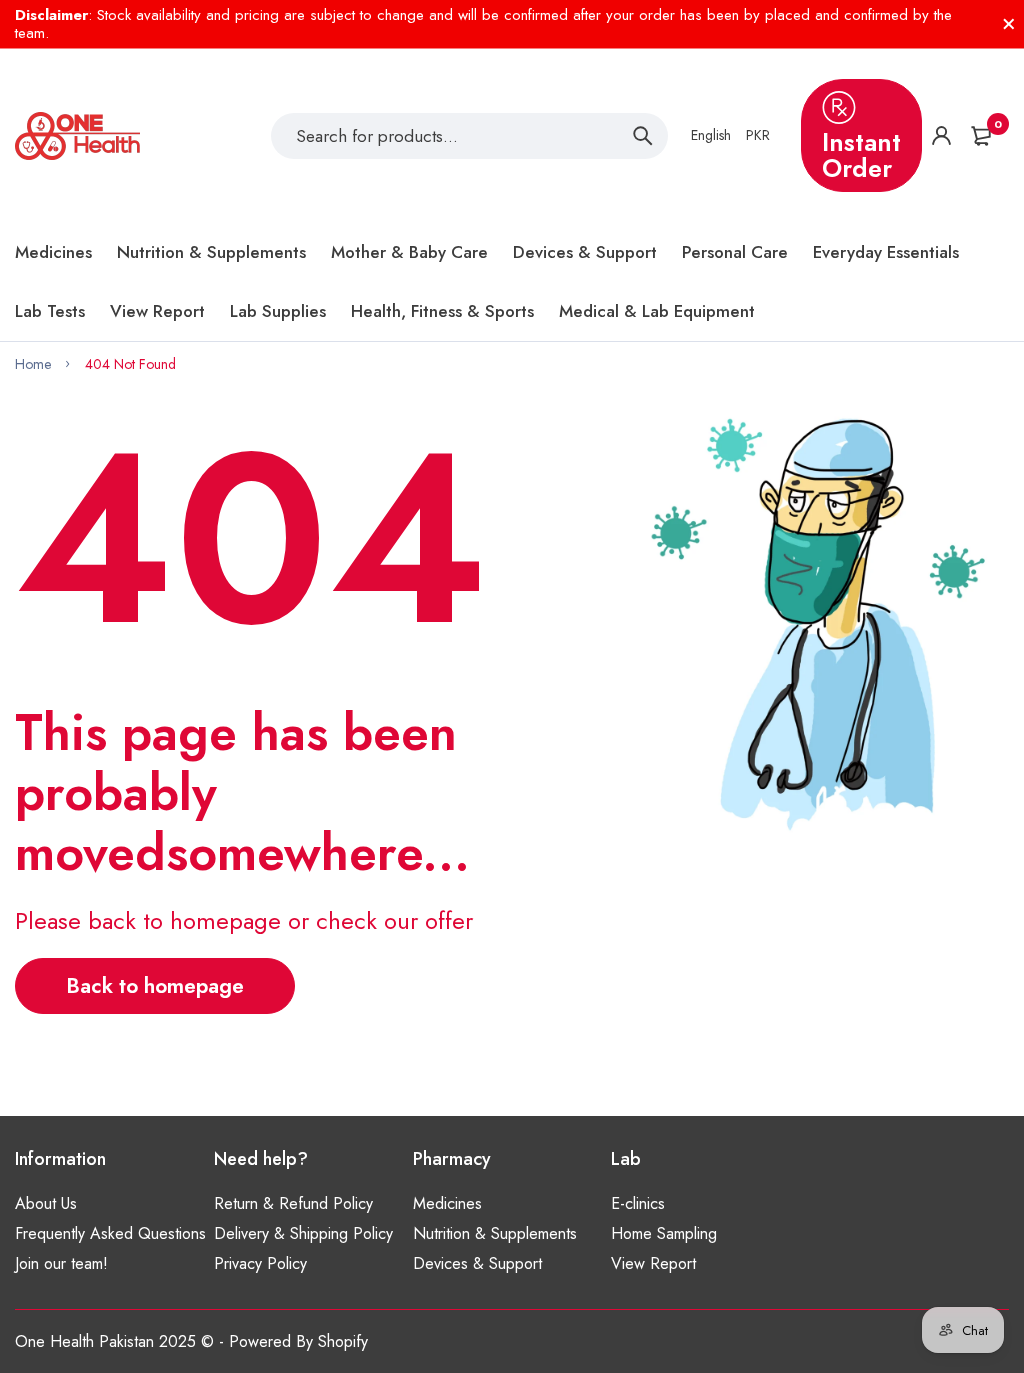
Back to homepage (155, 986)
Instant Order (861, 155)
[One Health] (77, 136)
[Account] (941, 135)
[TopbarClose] (1009, 24)
